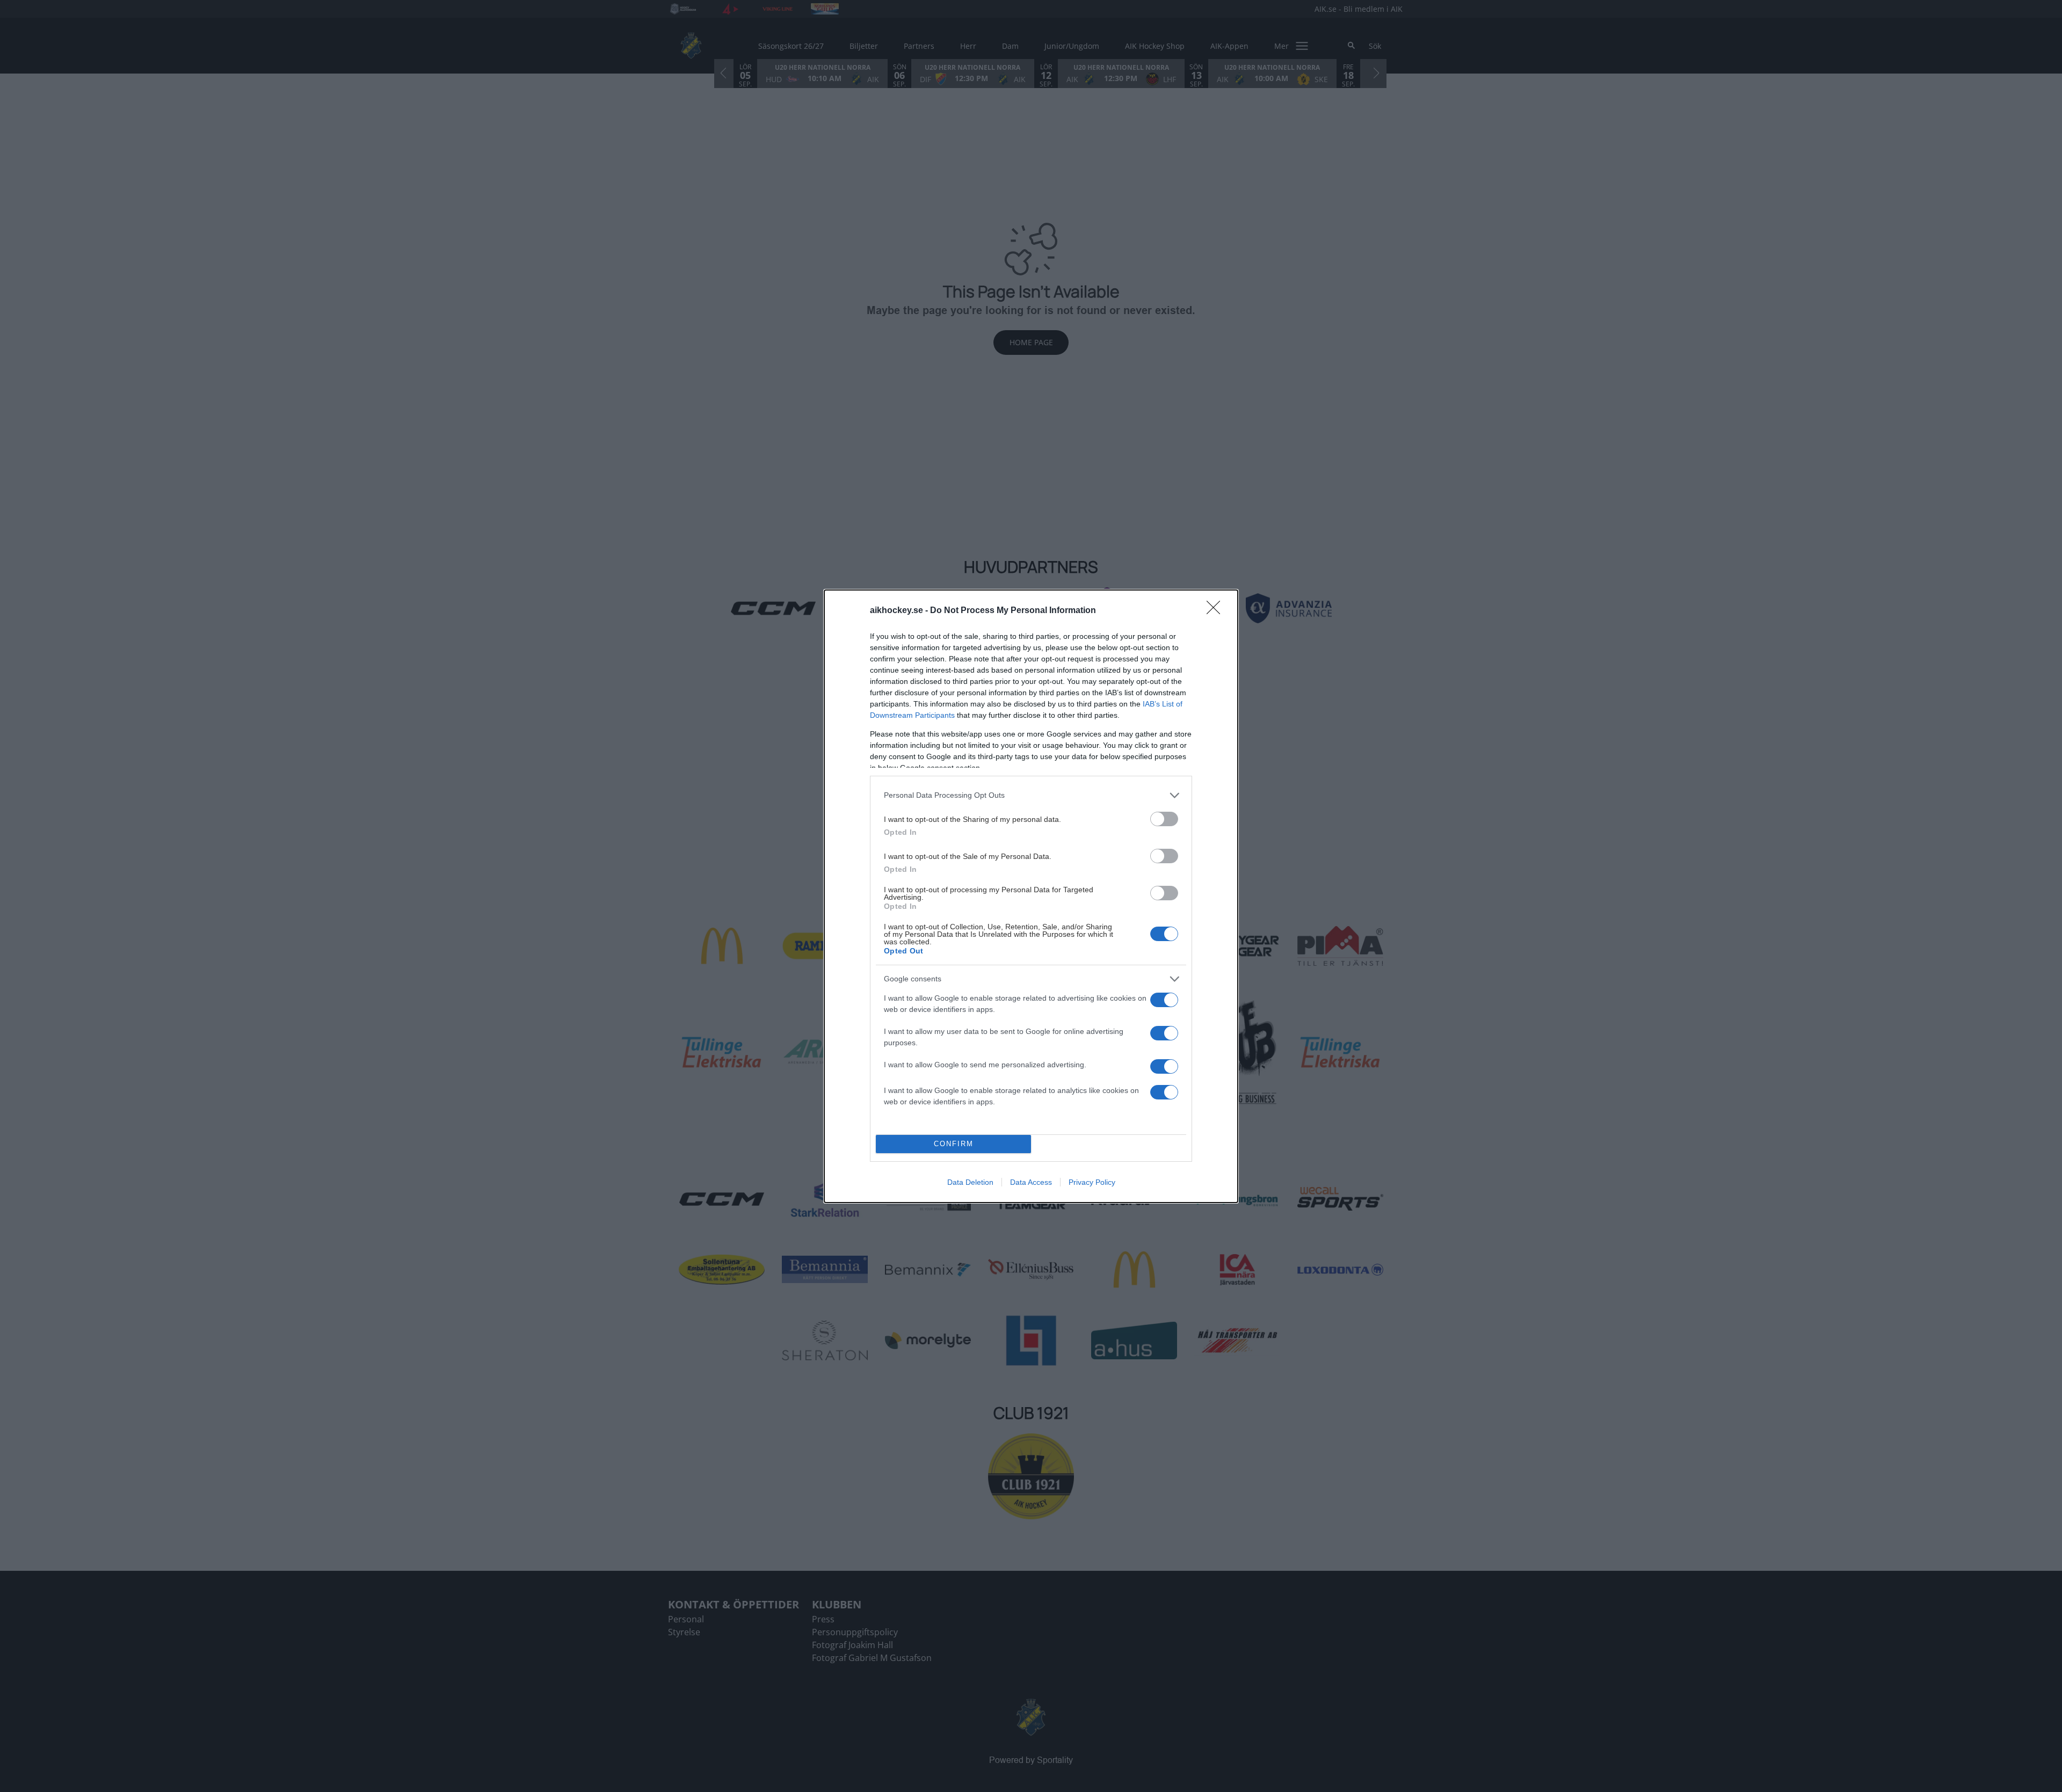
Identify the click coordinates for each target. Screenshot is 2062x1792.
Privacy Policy (1092, 1182)
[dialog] (1031, 896)
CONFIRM (954, 1144)
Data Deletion (970, 1182)
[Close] (1217, 611)
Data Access (1031, 1182)
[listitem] (1031, 795)
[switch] (1164, 819)
